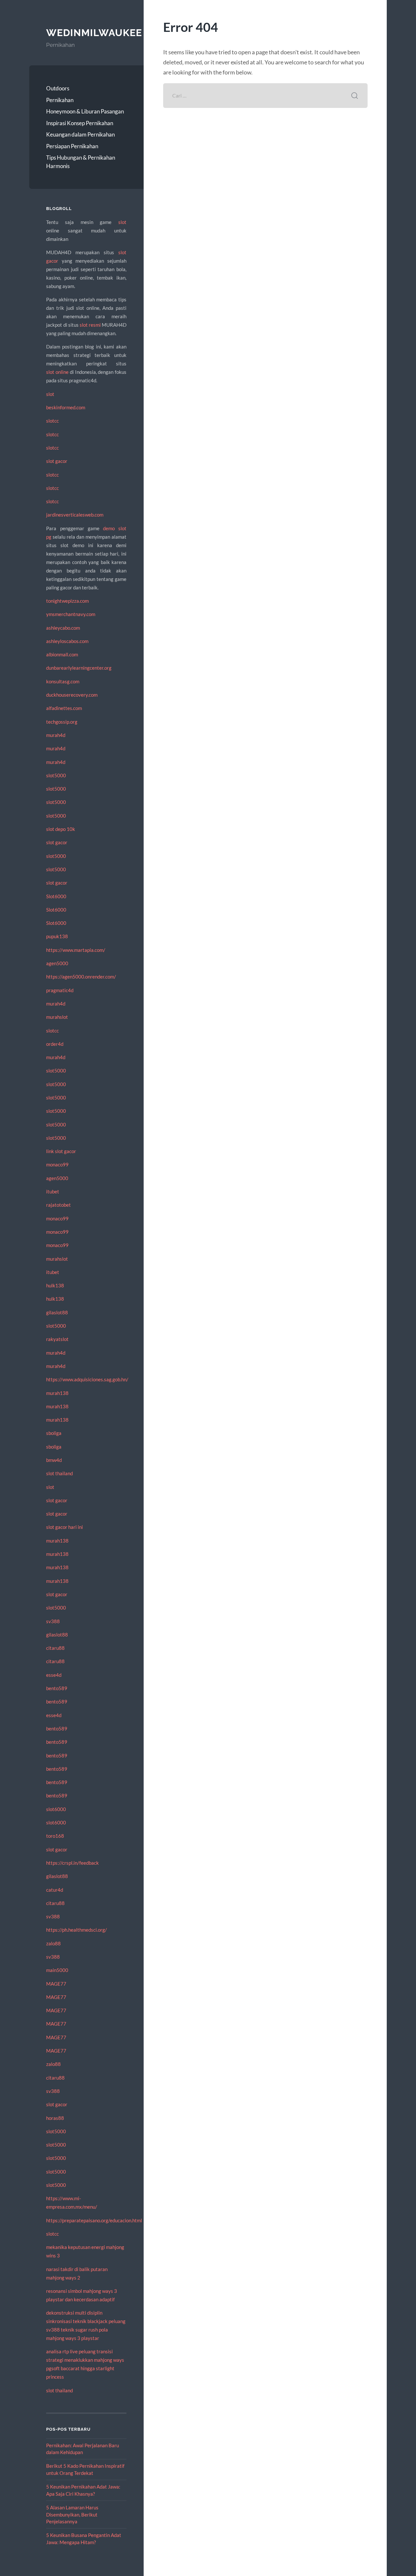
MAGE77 (56, 1984)
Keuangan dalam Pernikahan (80, 134)
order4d (55, 1044)
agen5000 (57, 963)
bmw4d (54, 1460)
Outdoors (58, 88)
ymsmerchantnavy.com (71, 614)
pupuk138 (57, 936)
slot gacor (57, 461)
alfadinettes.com (64, 708)
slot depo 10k (61, 829)
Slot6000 (56, 896)
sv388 (53, 1621)
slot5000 (56, 775)
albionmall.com (62, 654)
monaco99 (57, 1164)
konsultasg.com (63, 681)
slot (122, 222)
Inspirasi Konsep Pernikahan (80, 123)
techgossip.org (62, 722)
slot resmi (90, 325)
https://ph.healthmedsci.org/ (77, 1930)
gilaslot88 (57, 1312)
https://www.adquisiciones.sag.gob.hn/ (87, 1379)
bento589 (57, 1688)
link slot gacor (61, 1151)
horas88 (55, 2118)
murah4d (56, 735)
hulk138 (55, 1285)
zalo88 (53, 1943)
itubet (53, 1191)
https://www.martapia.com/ (76, 950)
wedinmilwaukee (94, 33)
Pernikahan (60, 100)
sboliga (54, 1433)
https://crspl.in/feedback (72, 1863)
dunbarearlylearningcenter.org (79, 668)
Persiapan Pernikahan (72, 146)
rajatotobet (58, 1205)
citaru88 (55, 1648)
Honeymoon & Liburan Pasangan (85, 111)
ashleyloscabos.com (67, 641)
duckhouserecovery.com (72, 695)
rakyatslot (57, 1339)
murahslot (57, 1017)
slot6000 (56, 1809)
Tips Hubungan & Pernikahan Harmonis (81, 162)
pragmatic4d (60, 990)
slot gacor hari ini (65, 1527)
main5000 (57, 1970)
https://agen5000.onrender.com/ (81, 977)
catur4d (55, 1890)
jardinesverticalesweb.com (75, 515)
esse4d (54, 1675)
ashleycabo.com (63, 628)
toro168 (55, 1836)
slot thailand (59, 1473)
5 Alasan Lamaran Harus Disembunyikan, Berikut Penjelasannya (72, 2514)
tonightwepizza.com (67, 601)
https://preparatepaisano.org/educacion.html (94, 2220)
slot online (57, 372)
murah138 (57, 1393)
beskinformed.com (66, 407)
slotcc (52, 421)
